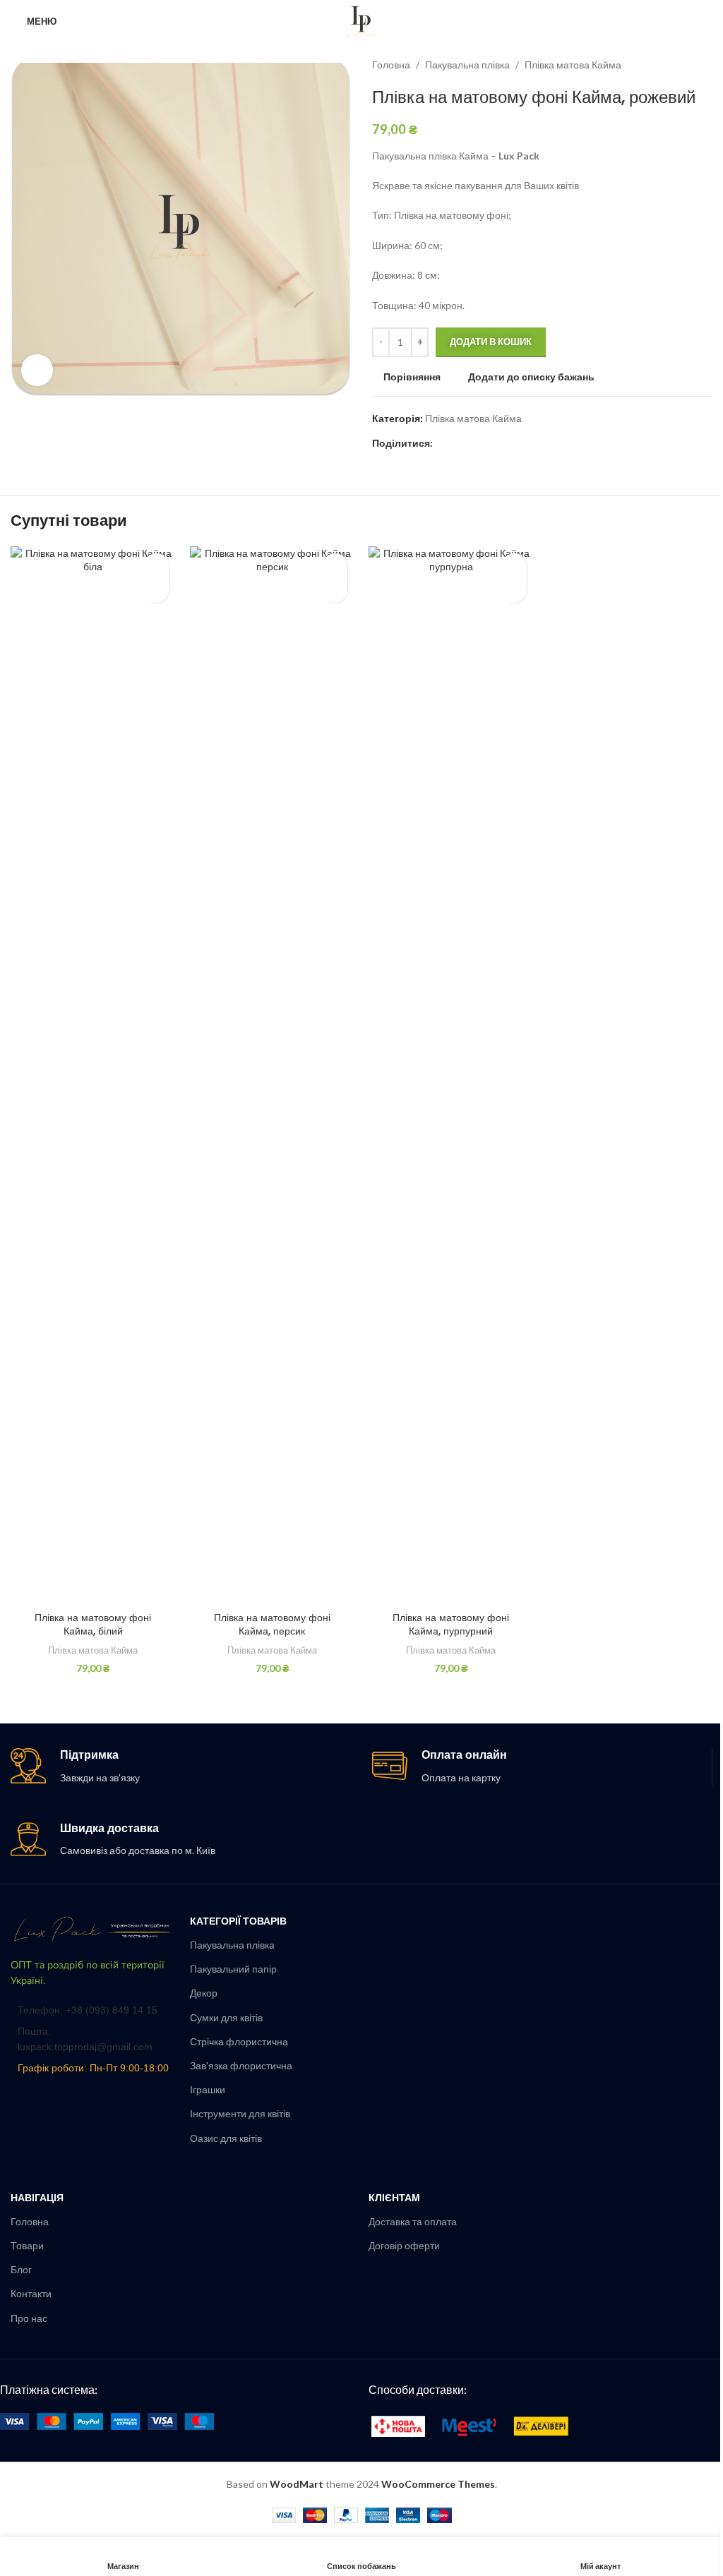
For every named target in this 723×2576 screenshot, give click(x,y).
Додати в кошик (491, 342)
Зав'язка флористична (241, 2065)
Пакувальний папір (233, 1969)
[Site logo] (361, 20)
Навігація (37, 2197)
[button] (156, 590)
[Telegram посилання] (509, 444)
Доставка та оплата (413, 2221)
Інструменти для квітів (240, 2113)
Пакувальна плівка (467, 65)
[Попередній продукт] (670, 65)
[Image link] (93, 1928)
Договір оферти (404, 2245)
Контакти (31, 2293)
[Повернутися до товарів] (687, 65)
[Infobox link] (181, 1767)
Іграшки (208, 2089)
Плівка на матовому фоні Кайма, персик (272, 1625)
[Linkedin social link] (492, 444)
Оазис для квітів (226, 2138)
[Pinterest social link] (475, 444)
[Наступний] (704, 65)
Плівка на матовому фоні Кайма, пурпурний (451, 1625)
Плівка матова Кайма (573, 65)
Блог (21, 2269)
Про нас (29, 2318)
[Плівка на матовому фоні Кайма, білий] (93, 1076)
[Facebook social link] (441, 444)
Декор (204, 1993)
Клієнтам (394, 2197)
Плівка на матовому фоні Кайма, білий (93, 1625)
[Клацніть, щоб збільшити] (37, 370)
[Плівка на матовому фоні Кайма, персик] (273, 1076)
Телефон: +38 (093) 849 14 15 (88, 2010)
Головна (391, 65)
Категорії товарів (238, 1921)
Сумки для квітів (226, 2017)
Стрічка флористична (239, 2041)
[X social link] (458, 444)
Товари (27, 2245)
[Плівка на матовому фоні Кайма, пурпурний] (451, 1076)
